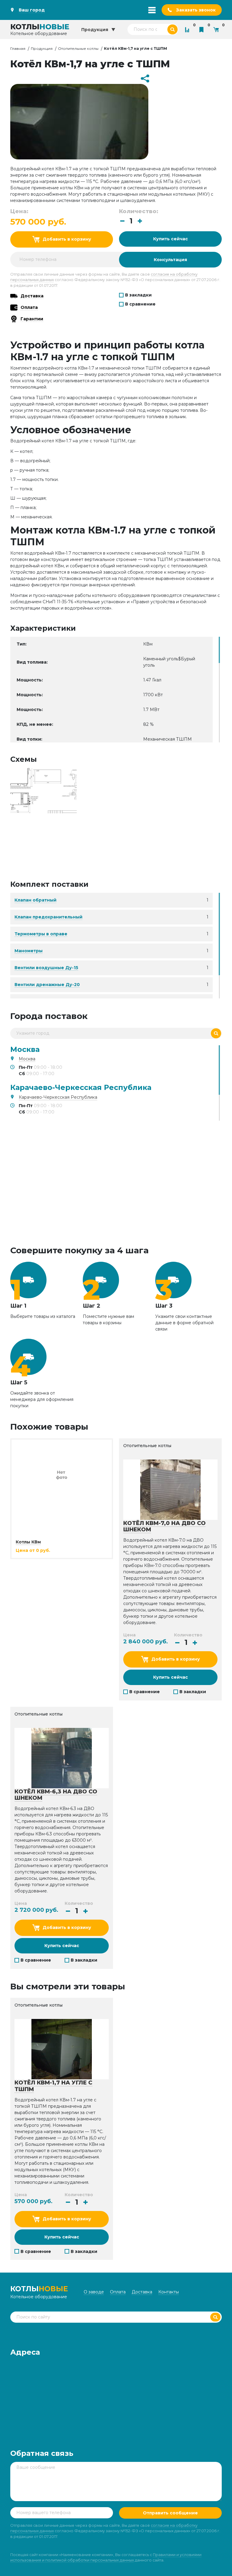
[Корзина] (217, 29)
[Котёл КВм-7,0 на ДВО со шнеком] (170, 1489)
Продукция (42, 48)
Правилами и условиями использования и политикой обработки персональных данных (106, 2557)
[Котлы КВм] (62, 1474)
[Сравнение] (188, 29)
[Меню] (152, 10)
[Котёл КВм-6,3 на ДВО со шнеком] (62, 1758)
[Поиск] (216, 1033)
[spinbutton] (131, 221)
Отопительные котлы (78, 48)
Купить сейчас (171, 239)
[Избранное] (203, 29)
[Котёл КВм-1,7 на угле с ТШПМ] (43, 790)
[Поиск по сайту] (172, 29)
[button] (140, 221)
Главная (18, 48)
